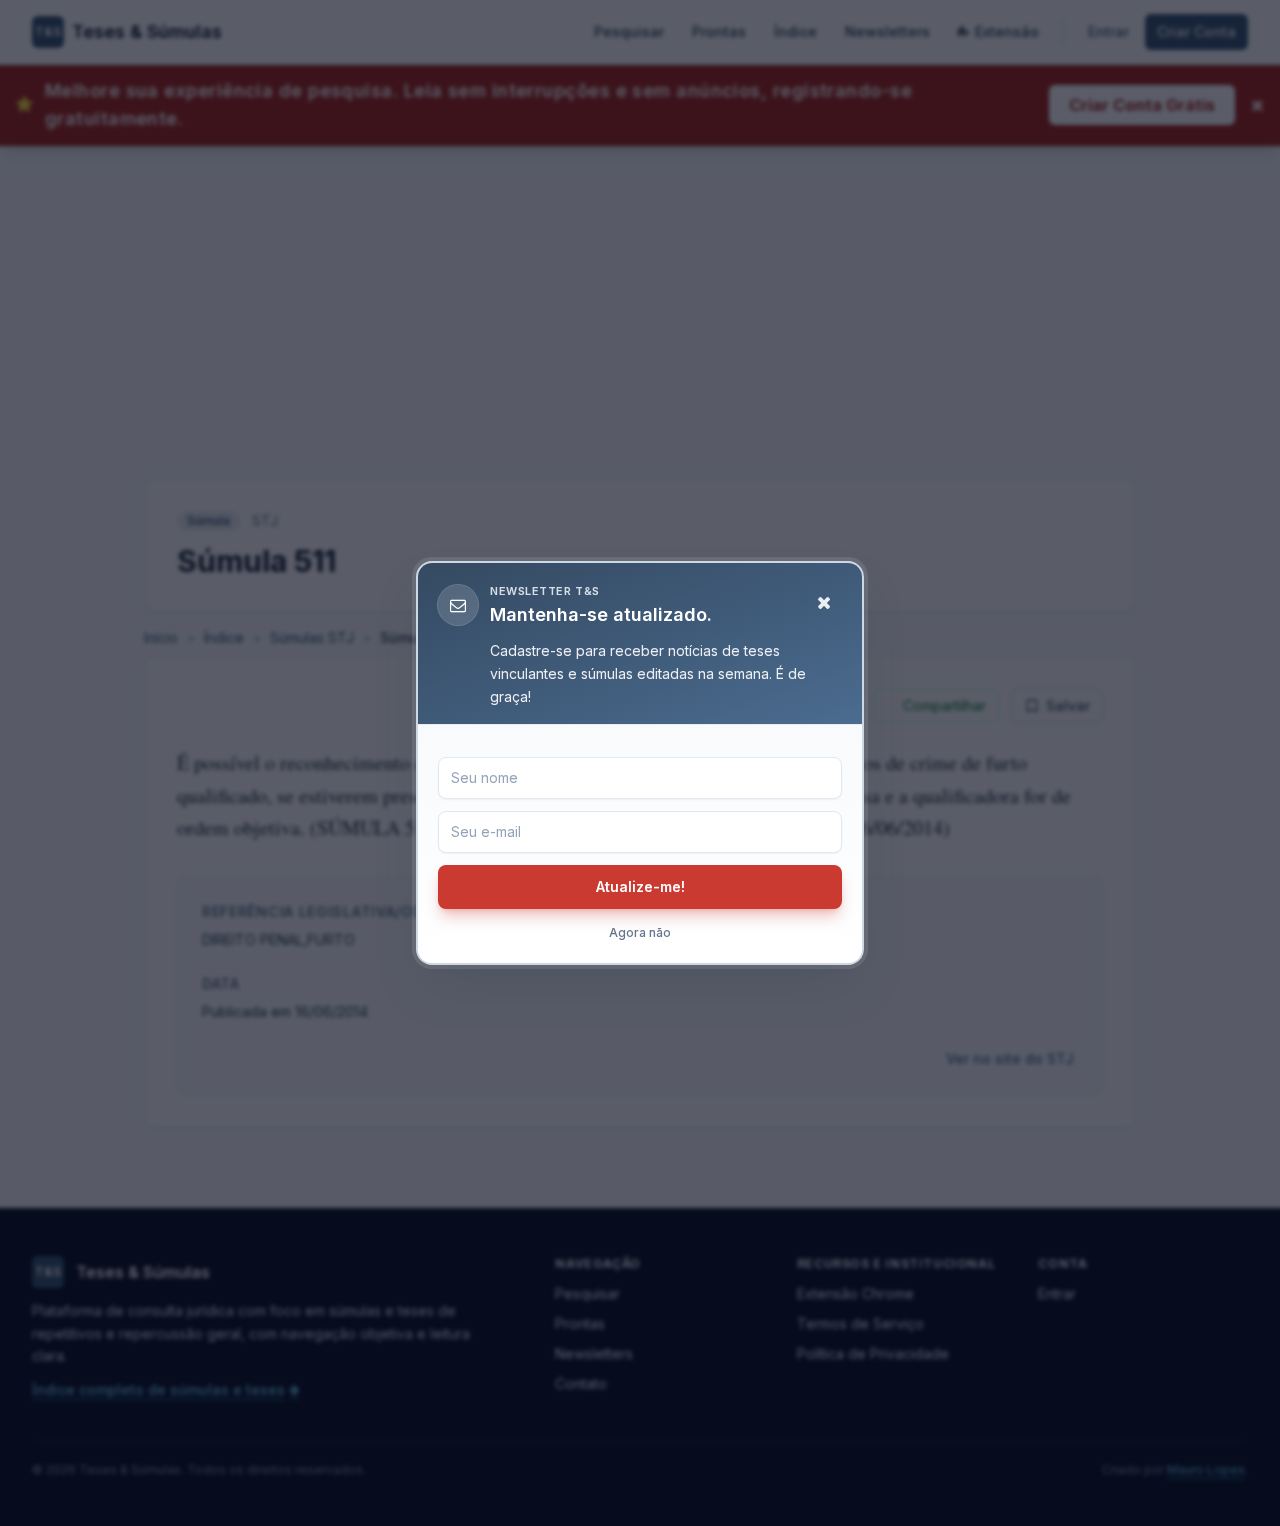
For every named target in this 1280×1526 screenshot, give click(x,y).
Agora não (640, 932)
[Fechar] (824, 603)
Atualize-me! (640, 886)
